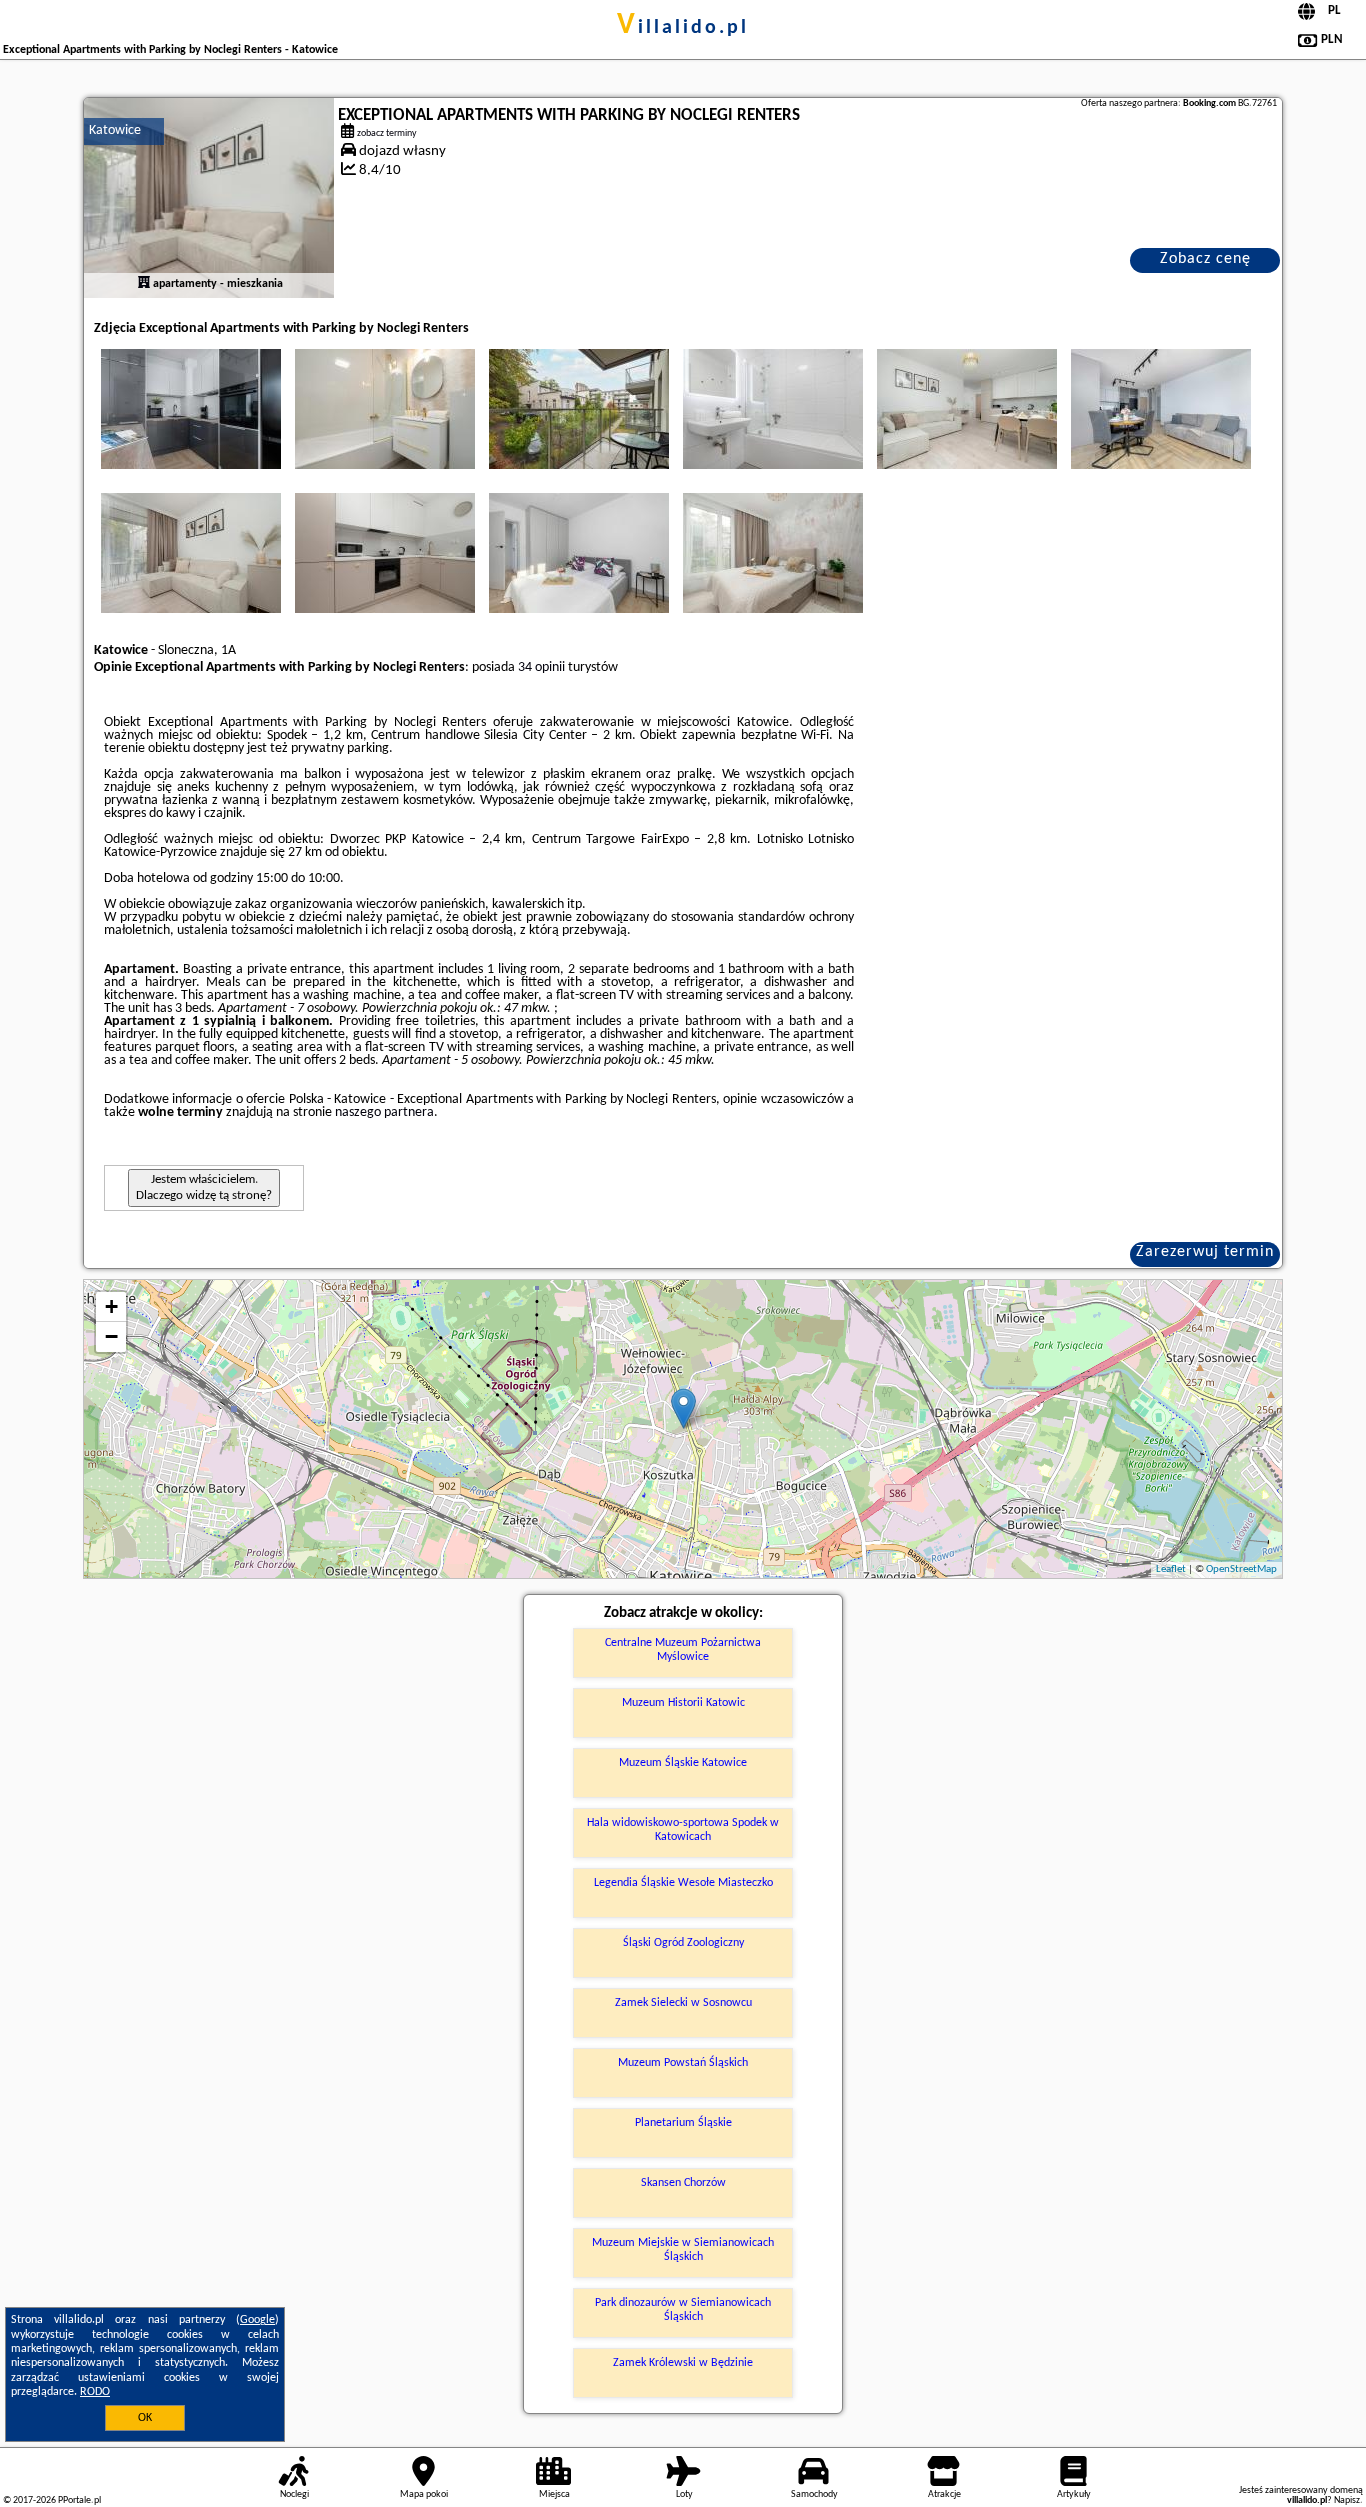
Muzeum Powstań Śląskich (683, 2063)
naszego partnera (384, 1112)
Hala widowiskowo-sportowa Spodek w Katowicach (683, 1830)
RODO (95, 2392)
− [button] (111, 1336)
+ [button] (111, 1306)
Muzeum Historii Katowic (683, 1703)
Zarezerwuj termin (1205, 1252)
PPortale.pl (79, 2500)
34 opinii (541, 667)
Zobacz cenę (1205, 259)
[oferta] (144, 284)
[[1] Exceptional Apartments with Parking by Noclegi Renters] (209, 198)
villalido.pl (683, 28)
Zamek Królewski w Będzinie (683, 2363)
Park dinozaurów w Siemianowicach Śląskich (683, 2310)
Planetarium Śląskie (683, 2123)
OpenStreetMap (1241, 1569)
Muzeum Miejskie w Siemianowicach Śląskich (683, 2250)
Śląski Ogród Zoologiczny (683, 1943)
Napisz (1347, 2500)
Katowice (115, 130)
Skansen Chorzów (683, 2183)
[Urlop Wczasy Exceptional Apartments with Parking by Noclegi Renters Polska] (191, 409)
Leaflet (1171, 1569)
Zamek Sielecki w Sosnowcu (683, 2003)
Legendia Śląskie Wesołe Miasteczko (683, 1883)
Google (257, 2320)
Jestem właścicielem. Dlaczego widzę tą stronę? (204, 1187)
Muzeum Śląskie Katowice (683, 1763)
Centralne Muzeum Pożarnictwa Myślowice (683, 1650)
